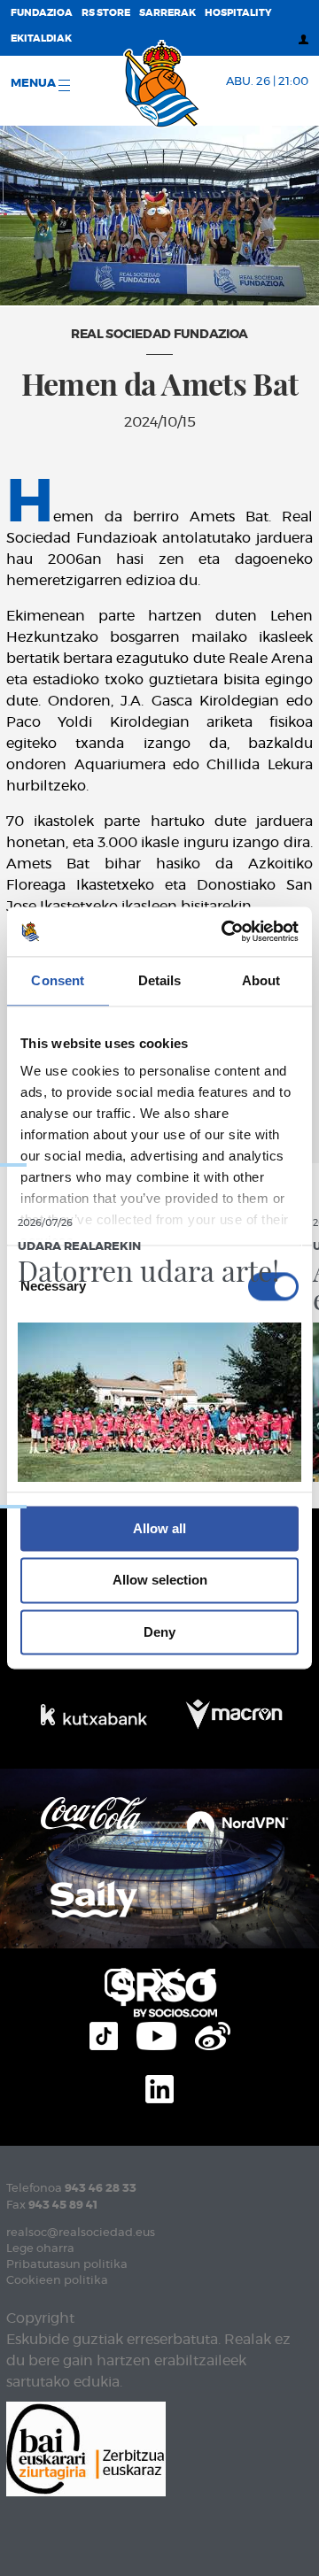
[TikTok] (104, 2034)
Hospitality (238, 13)
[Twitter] (167, 1981)
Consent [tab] (58, 980)
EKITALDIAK (41, 39)
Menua (35, 84)
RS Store (106, 13)
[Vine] (213, 2034)
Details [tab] (160, 980)
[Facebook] (208, 1981)
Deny (159, 1632)
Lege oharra (40, 2249)
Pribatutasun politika (67, 2265)
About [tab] (261, 980)
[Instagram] (119, 1981)
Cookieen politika (57, 2281)
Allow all (159, 1528)
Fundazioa (42, 13)
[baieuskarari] (86, 2447)
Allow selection (160, 1581)
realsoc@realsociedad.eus (81, 2233)
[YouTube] (156, 2034)
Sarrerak (167, 13)
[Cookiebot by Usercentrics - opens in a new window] (225, 931)
